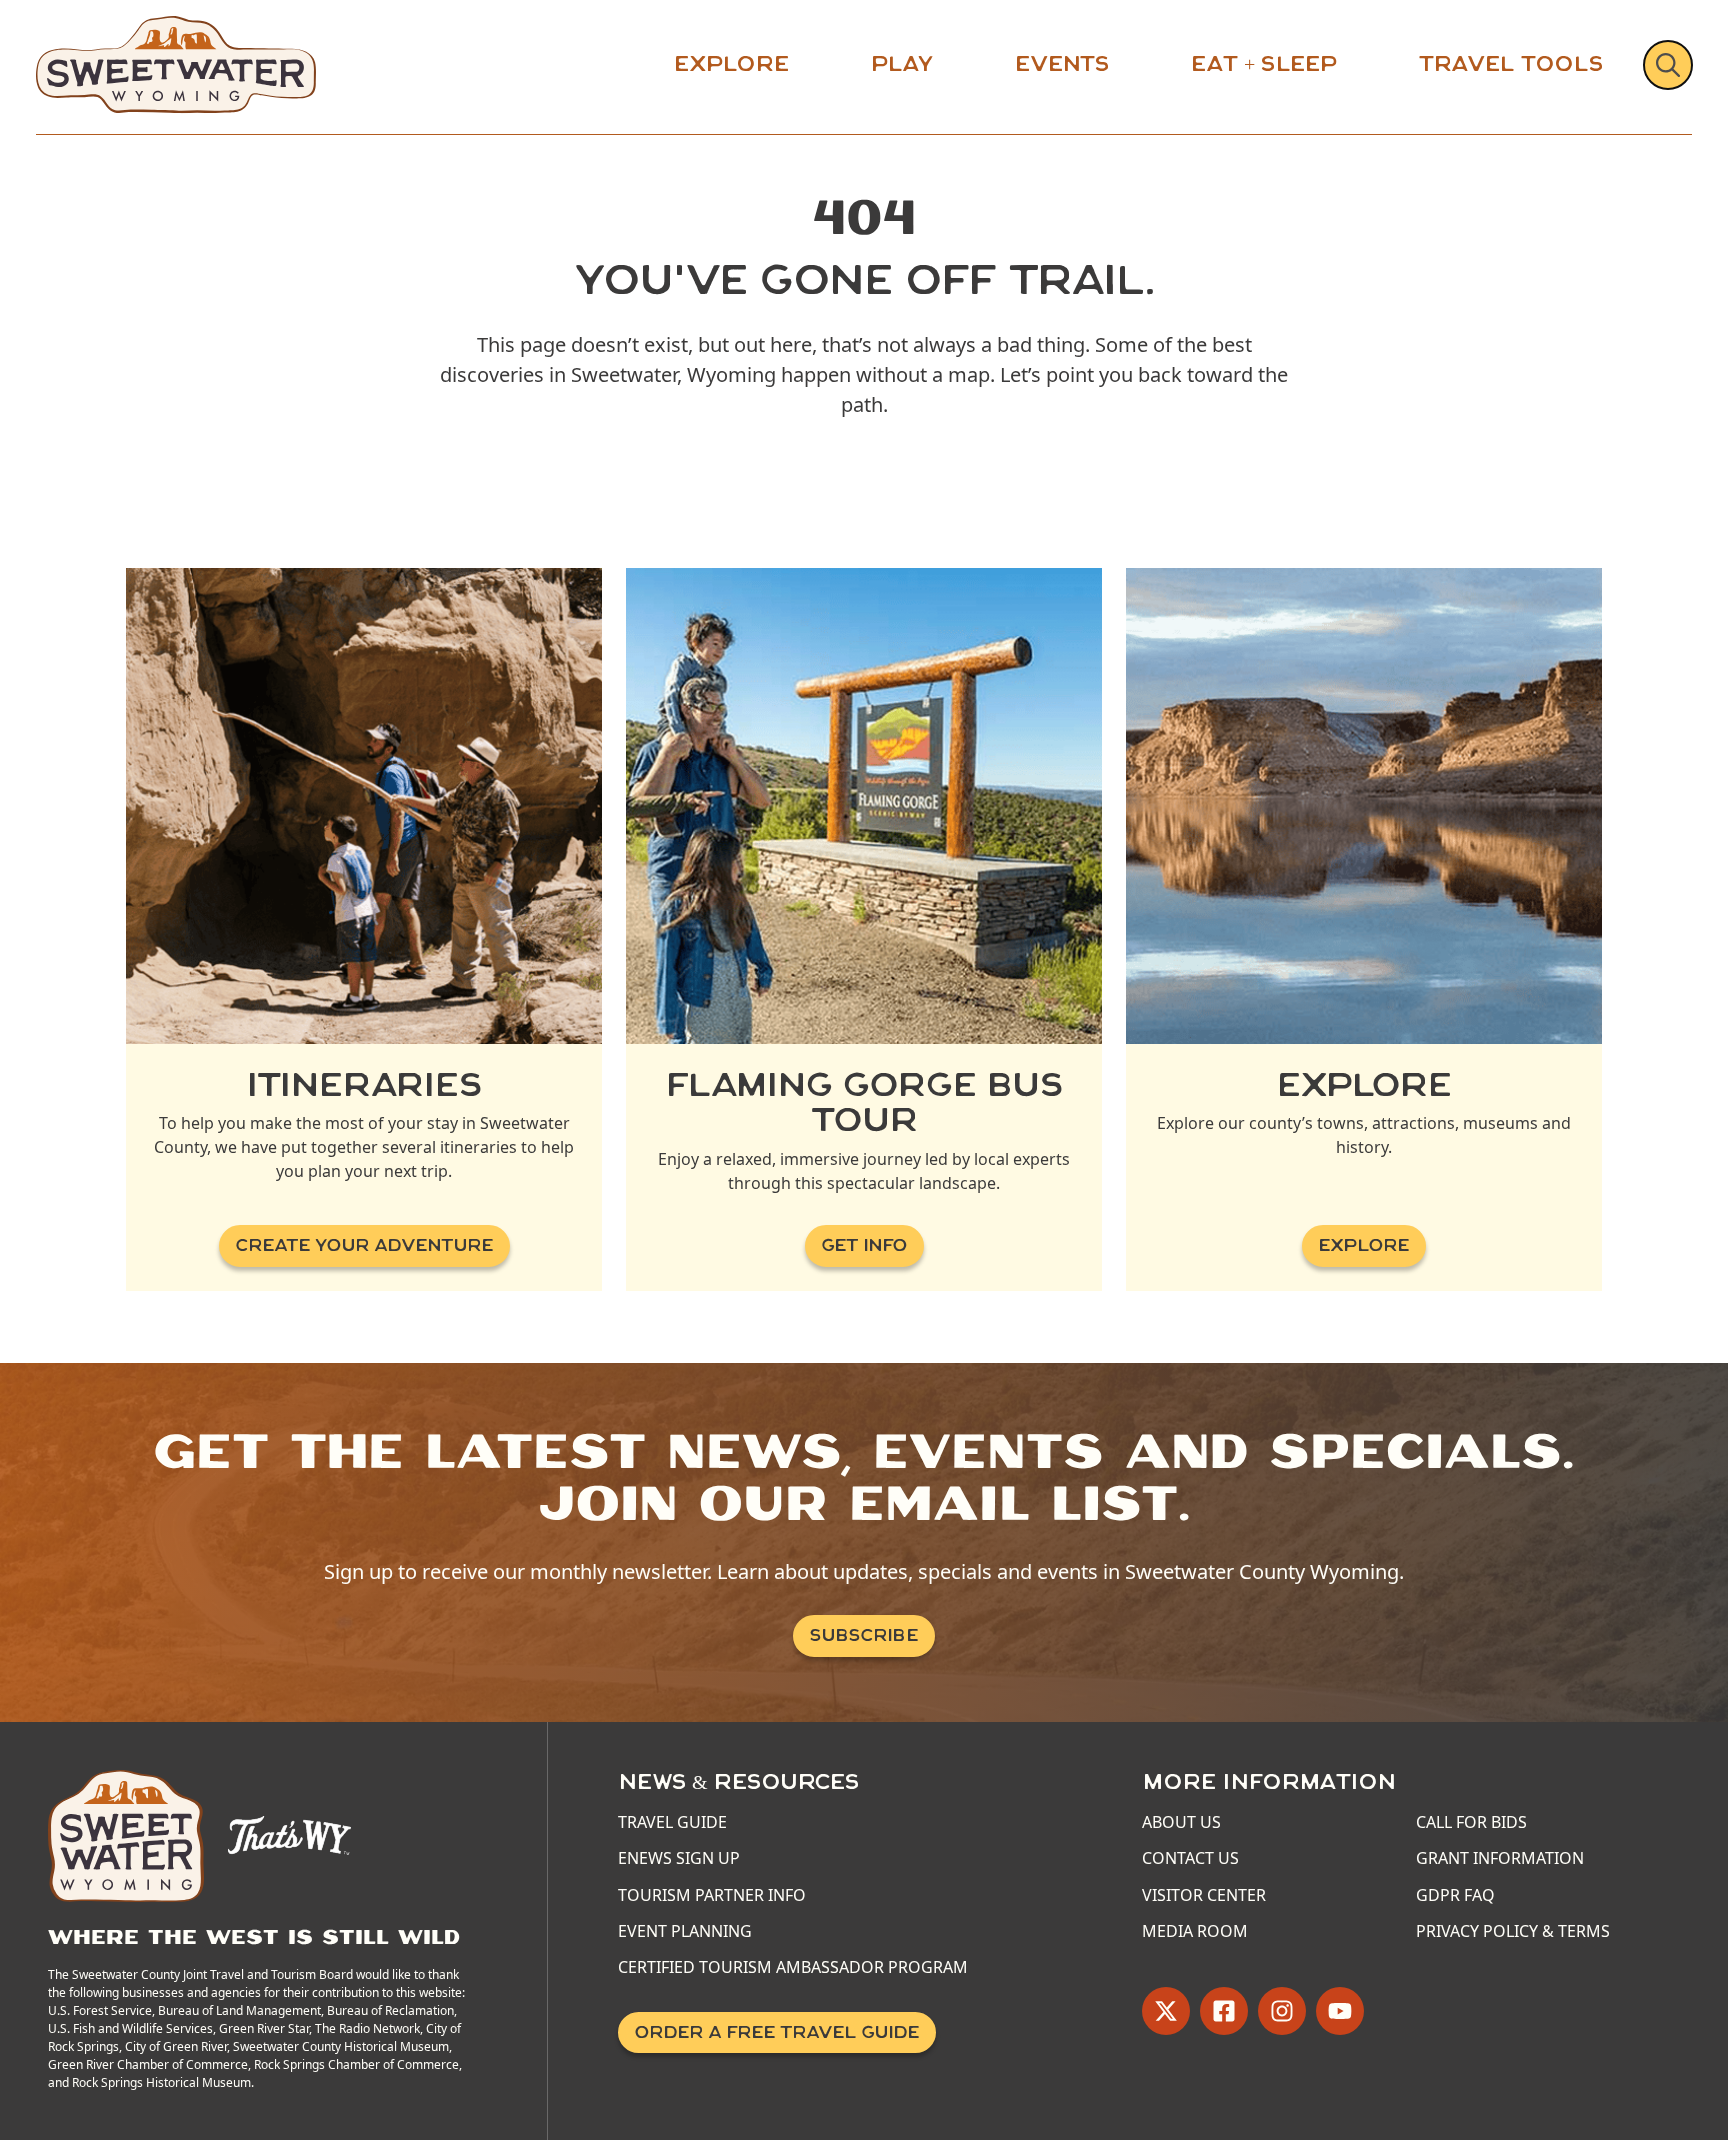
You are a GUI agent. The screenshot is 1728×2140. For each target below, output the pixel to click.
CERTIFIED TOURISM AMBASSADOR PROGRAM (793, 1967)
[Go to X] (1166, 2011)
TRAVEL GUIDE (672, 1822)
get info (864, 1245)
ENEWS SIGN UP (679, 1858)
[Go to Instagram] (1282, 2011)
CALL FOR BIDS (1471, 1822)
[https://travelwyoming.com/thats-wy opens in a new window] (289, 1834)
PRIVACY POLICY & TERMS (1513, 1931)
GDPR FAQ (1455, 1895)
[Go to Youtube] (1340, 2011)
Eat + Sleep (1264, 64)
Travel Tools (1511, 64)
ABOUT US (1181, 1822)
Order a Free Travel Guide (777, 2032)
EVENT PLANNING (685, 1931)
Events (1062, 64)
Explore (731, 64)
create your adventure (364, 1245)
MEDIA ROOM (1195, 1931)
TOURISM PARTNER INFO (712, 1895)
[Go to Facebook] (1224, 2011)
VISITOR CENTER (1204, 1895)
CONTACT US (1190, 1858)
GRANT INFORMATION (1500, 1858)
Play (902, 64)
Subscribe (864, 1635)
